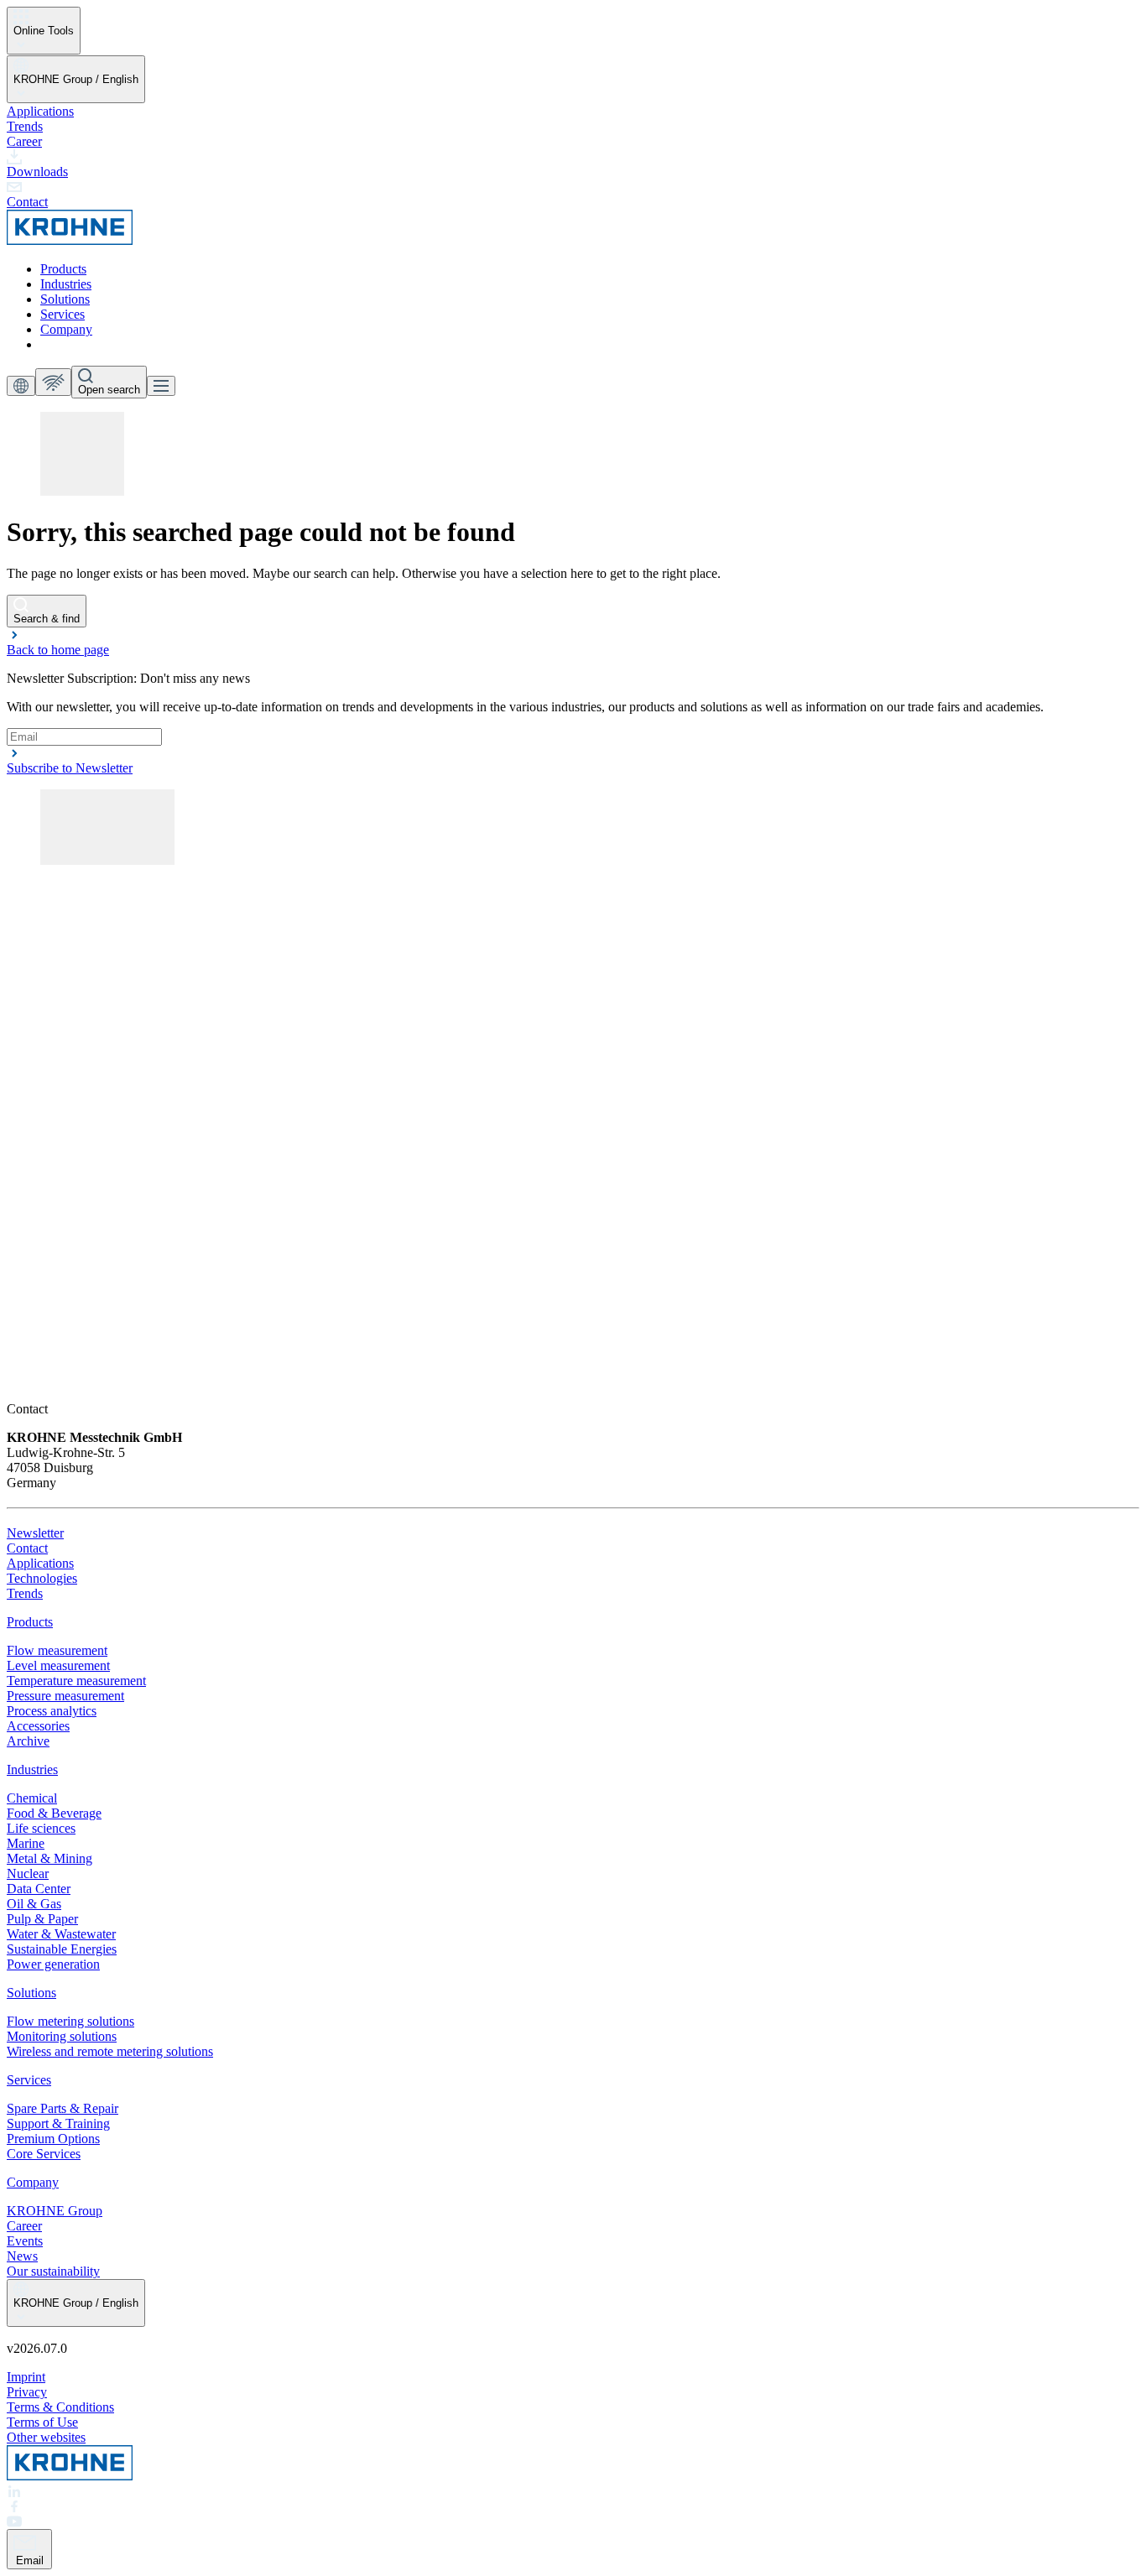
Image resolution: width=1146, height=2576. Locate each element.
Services (63, 314)
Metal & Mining (49, 1858)
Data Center (39, 1889)
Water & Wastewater (61, 1934)
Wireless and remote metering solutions (110, 2051)
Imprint (26, 2377)
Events (25, 2241)
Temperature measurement (76, 1681)
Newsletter (35, 1533)
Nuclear (28, 1873)
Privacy (27, 2392)
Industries (66, 284)
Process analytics (52, 1711)
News (22, 2256)
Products (63, 269)
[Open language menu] (21, 386)
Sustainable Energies (62, 1949)
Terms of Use (42, 2422)
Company (66, 329)
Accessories (38, 1726)
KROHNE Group (55, 2211)
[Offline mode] (53, 382)
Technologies (42, 1578)
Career (24, 141)
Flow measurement (57, 1650)
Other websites (46, 2437)
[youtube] (573, 2521)
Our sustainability (53, 2271)
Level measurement (58, 1665)
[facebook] (573, 2506)
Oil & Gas (34, 1904)
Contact (27, 1548)
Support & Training (58, 2123)
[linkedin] (573, 2491)
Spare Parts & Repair (63, 2108)
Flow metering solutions (70, 2021)
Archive (28, 1741)
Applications (40, 111)
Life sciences (41, 1828)
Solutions (65, 299)
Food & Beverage (54, 1813)
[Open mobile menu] (161, 386)
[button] (573, 642)
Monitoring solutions (62, 2036)
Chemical (32, 1798)
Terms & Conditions (60, 2407)
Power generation (53, 1964)
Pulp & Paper (42, 1919)
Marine (26, 1843)
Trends (25, 126)
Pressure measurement (65, 1696)
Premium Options (53, 2139)
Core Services (44, 2154)
